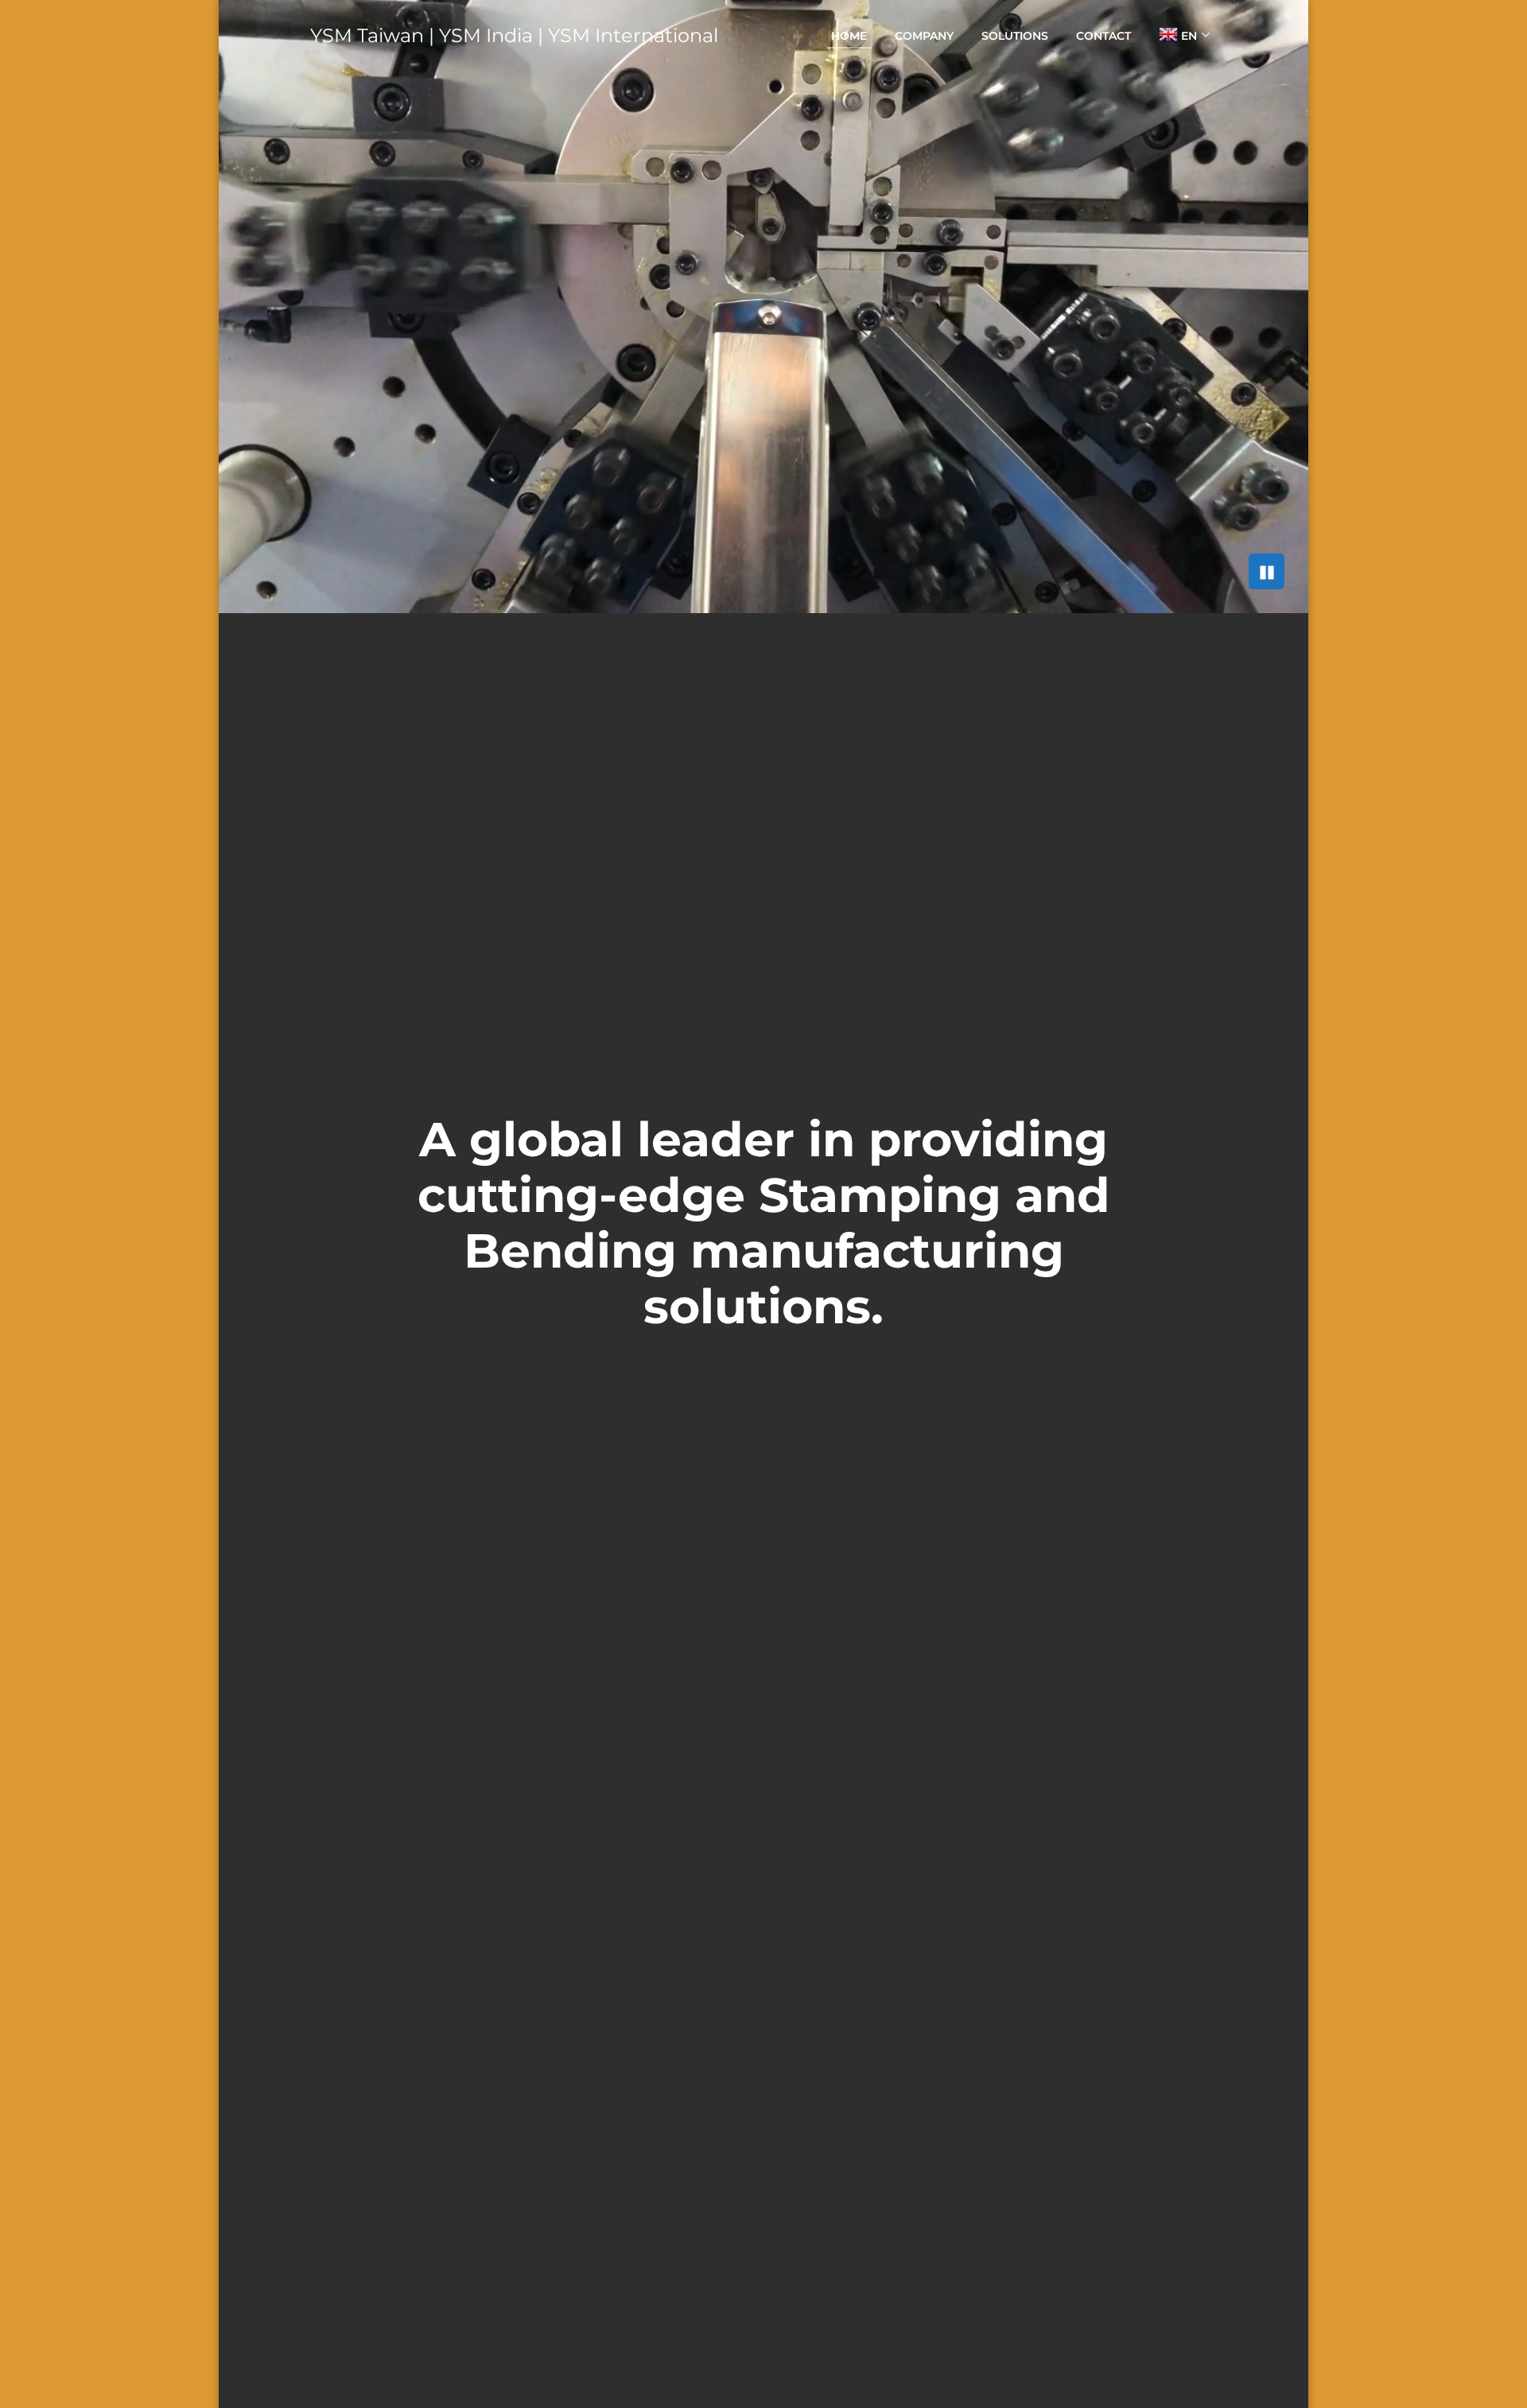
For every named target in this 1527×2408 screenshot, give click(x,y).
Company (924, 36)
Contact (1103, 36)
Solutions (1015, 36)
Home (849, 36)
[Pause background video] (1267, 571)
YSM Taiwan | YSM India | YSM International (514, 35)
